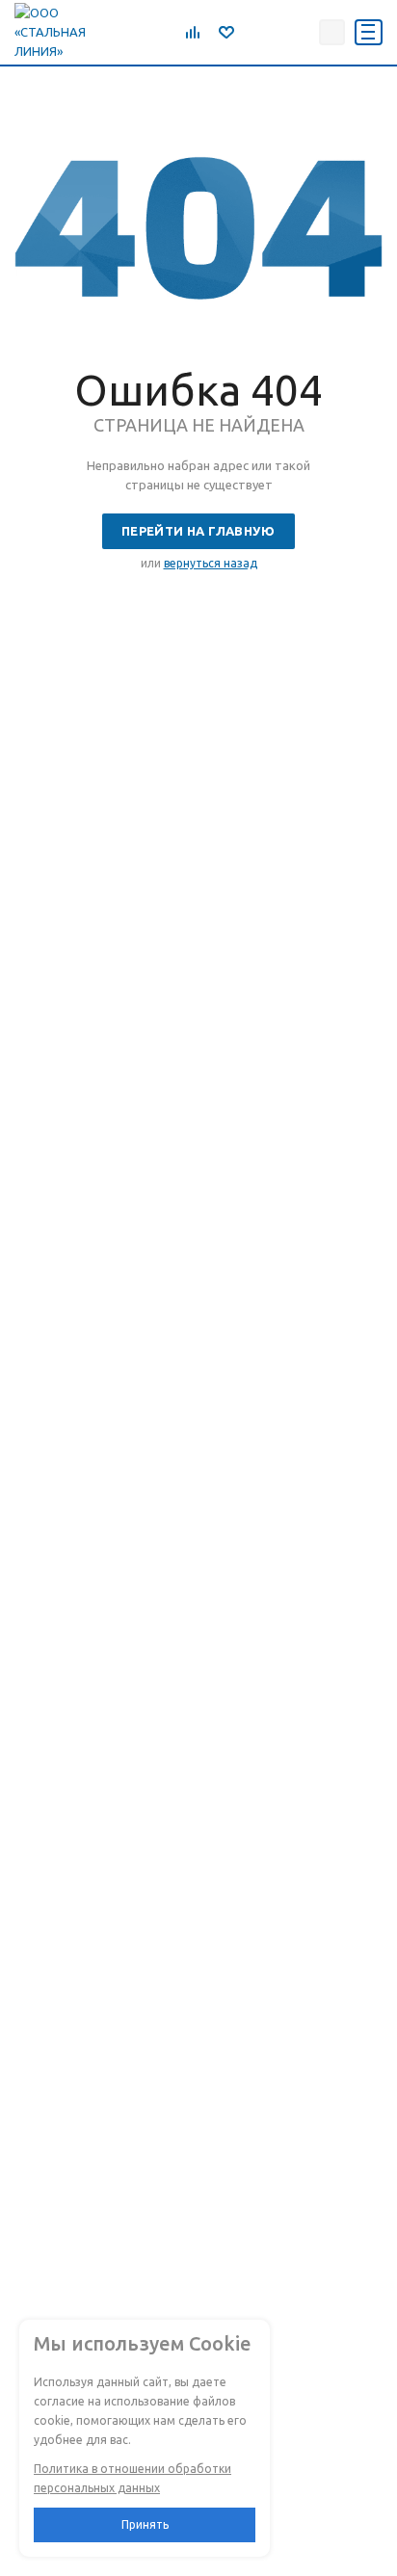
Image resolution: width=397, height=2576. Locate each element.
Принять (145, 2524)
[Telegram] (255, 32)
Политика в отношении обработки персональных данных (132, 2478)
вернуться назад (211, 563)
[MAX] (298, 32)
